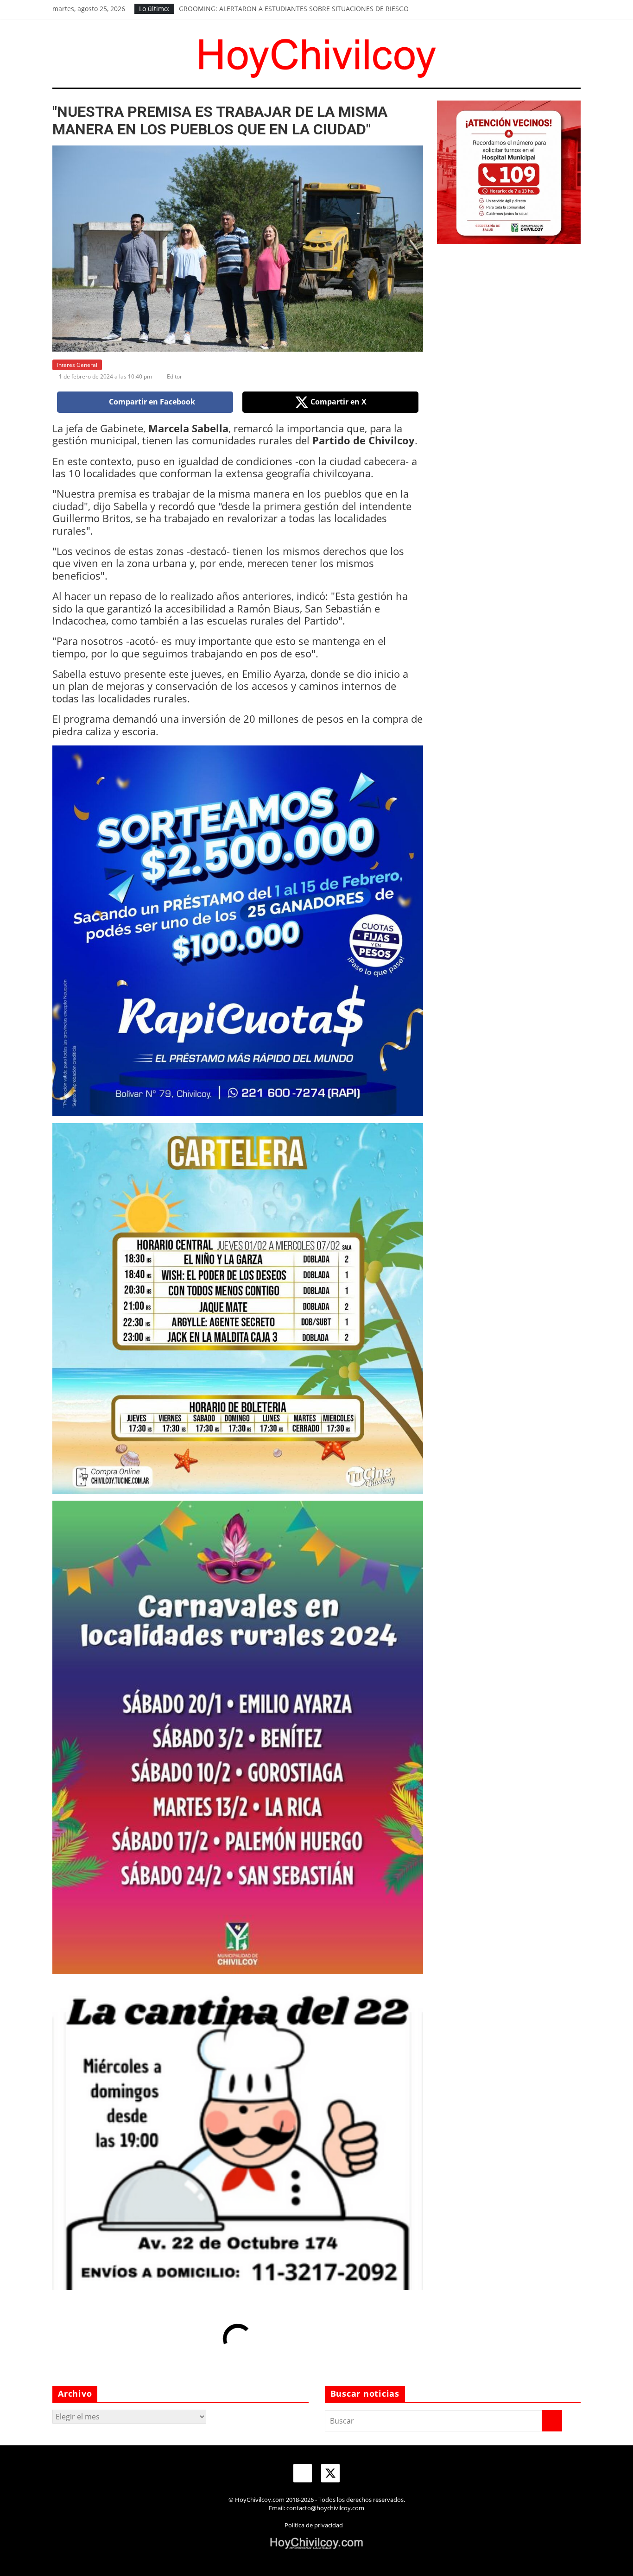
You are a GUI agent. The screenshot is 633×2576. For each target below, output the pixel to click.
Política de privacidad (314, 2525)
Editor (174, 376)
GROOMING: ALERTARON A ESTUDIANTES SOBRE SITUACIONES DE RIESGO (294, 9)
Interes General (77, 365)
